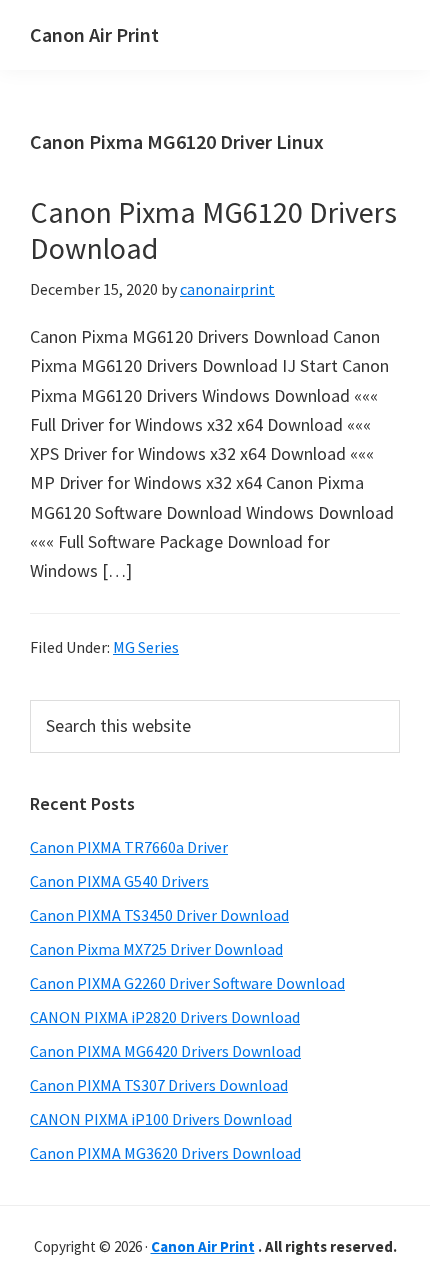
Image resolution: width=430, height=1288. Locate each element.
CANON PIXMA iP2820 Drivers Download (165, 1017)
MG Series (146, 647)
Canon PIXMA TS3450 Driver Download (159, 915)
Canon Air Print (94, 34)
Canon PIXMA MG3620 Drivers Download (165, 1153)
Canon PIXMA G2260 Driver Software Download (187, 983)
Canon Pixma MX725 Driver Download (156, 949)
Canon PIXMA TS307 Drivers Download (159, 1085)
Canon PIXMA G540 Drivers (119, 881)
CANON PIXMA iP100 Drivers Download (161, 1119)
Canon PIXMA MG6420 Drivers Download (165, 1051)
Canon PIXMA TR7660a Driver (129, 847)
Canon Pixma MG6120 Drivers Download (213, 230)
